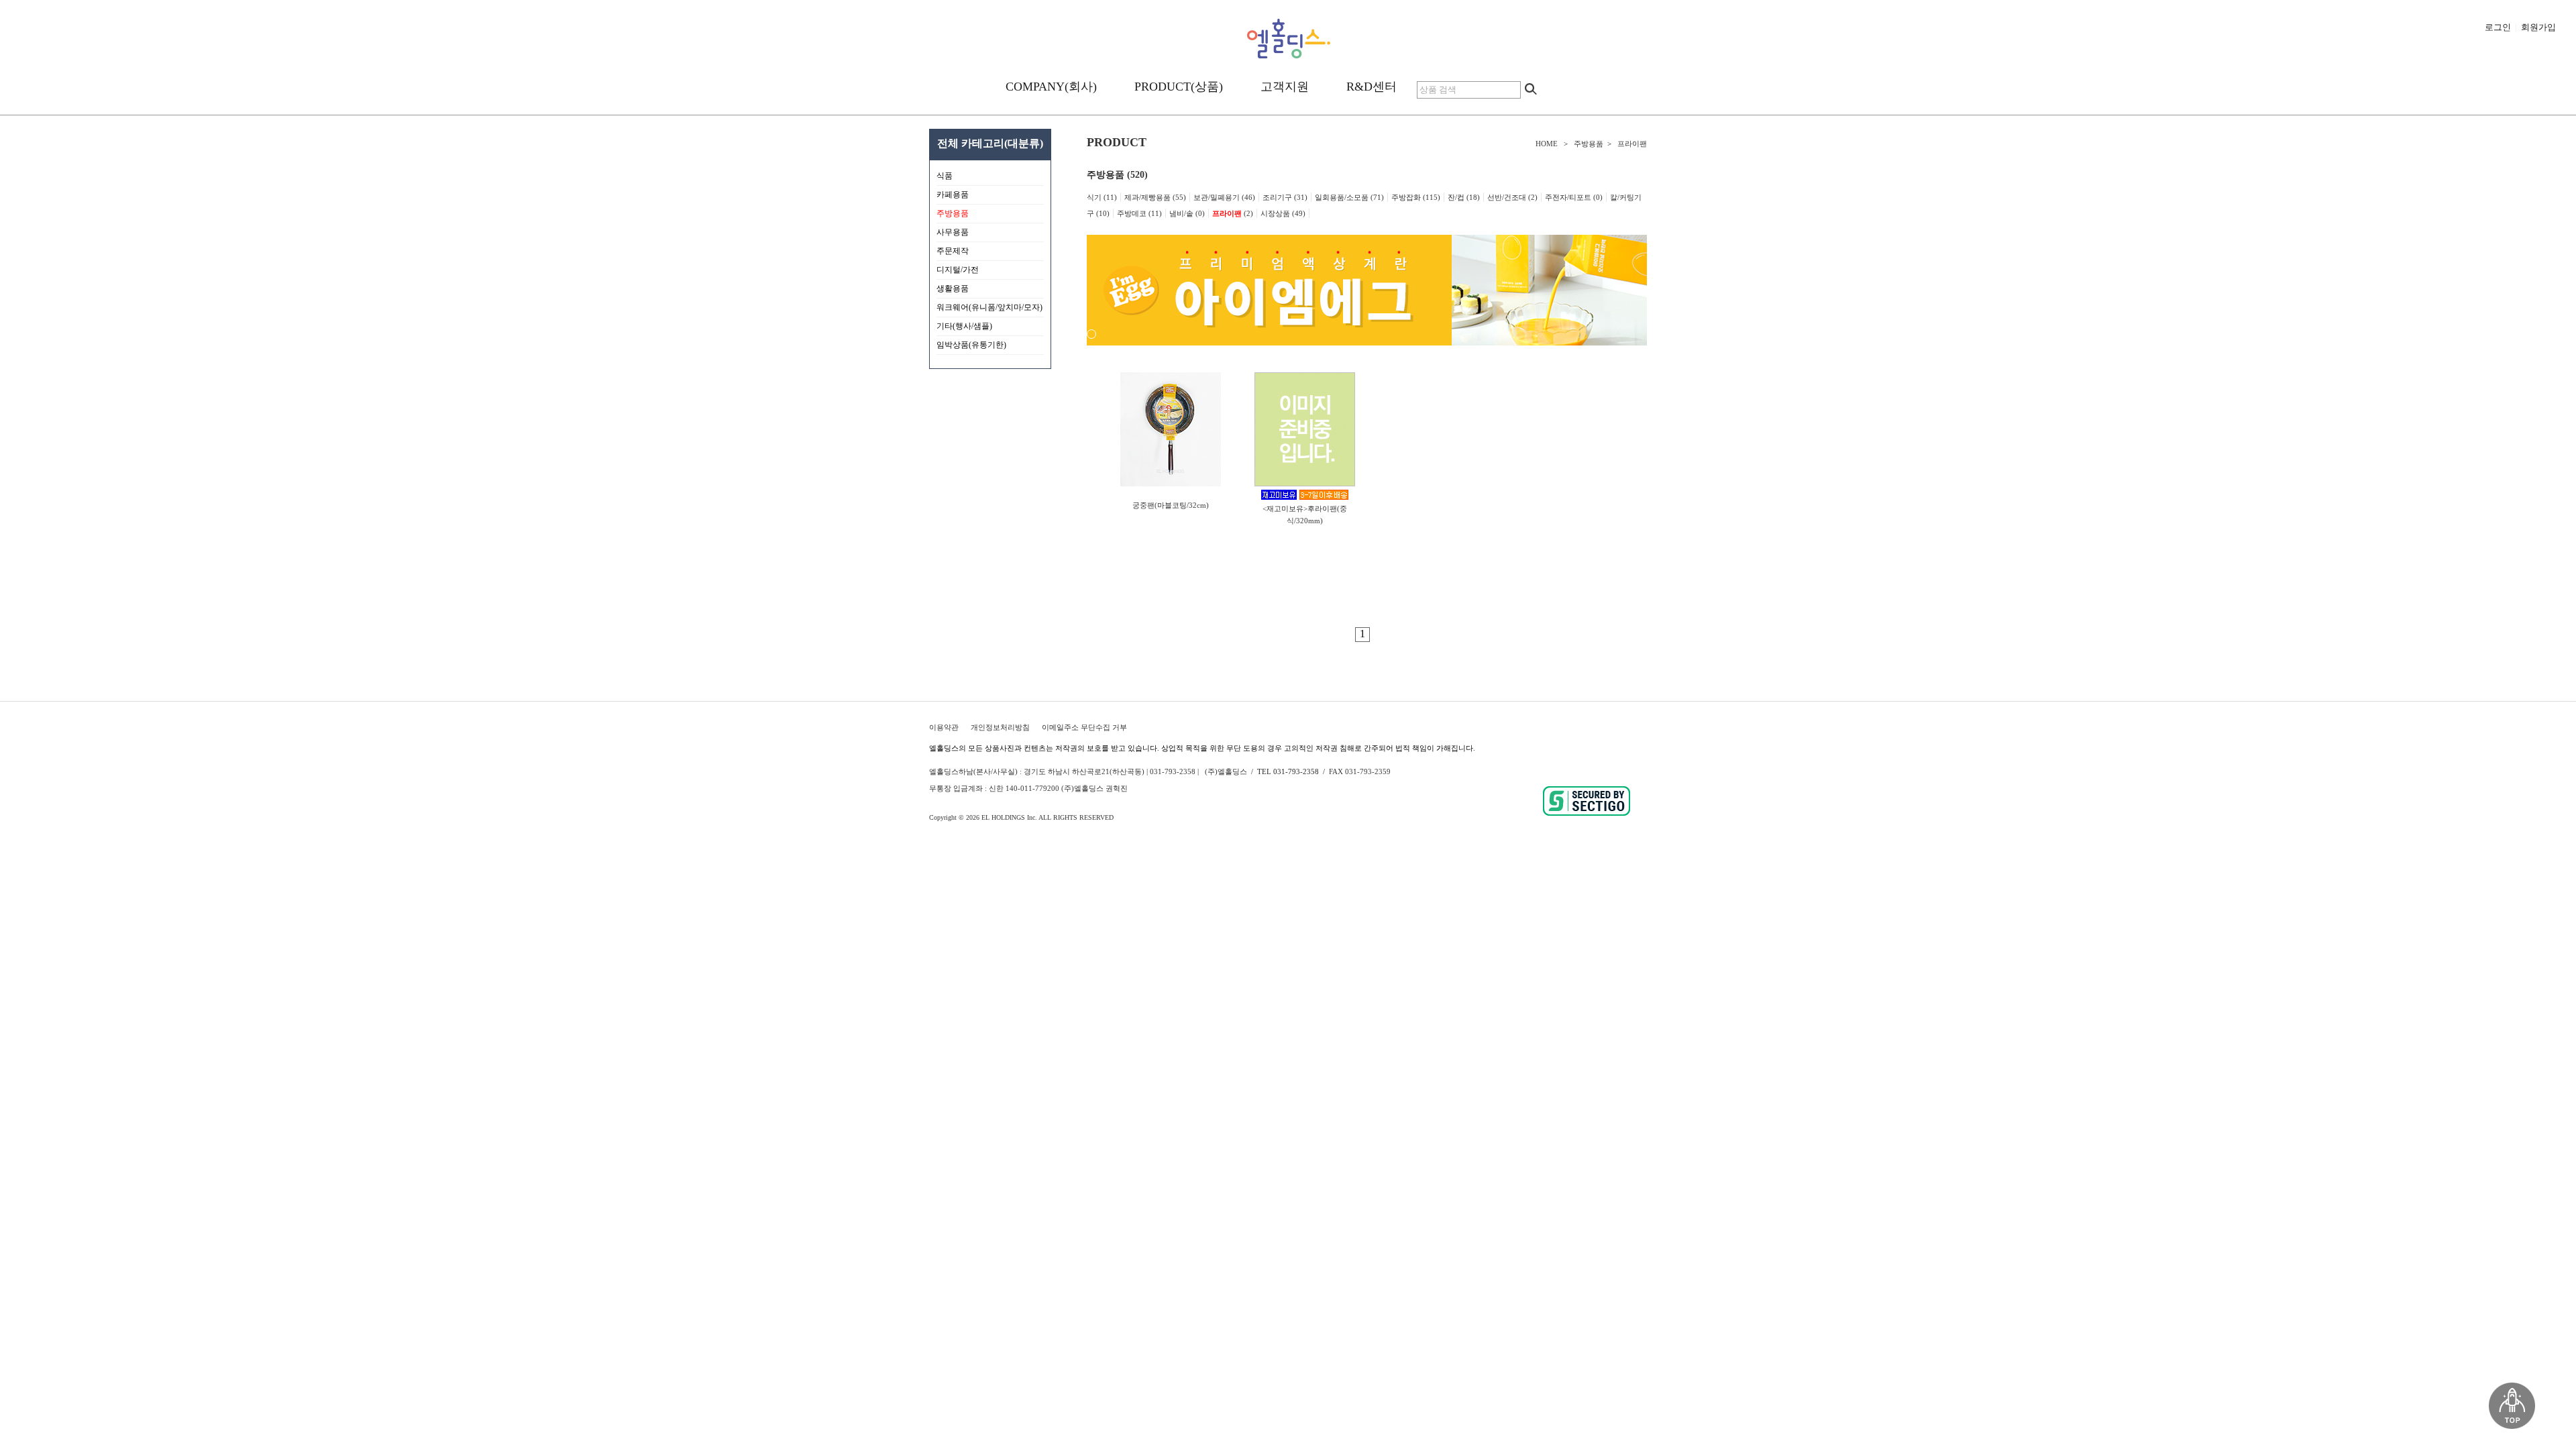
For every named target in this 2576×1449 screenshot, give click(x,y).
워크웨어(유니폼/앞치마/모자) (989, 307)
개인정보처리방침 (1000, 727)
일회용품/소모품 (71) (1349, 197)
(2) (1233, 213)
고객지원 (1285, 87)
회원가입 (2538, 27)
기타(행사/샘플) (990, 329)
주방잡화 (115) (1416, 197)
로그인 (2498, 27)
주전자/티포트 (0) (1574, 197)
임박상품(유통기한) (971, 345)
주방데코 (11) (1139, 213)
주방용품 (1589, 144)
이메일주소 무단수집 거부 (1084, 727)
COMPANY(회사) (1051, 87)
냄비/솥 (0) (1187, 213)
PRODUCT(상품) (1179, 87)
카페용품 (990, 197)
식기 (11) (1102, 197)
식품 (990, 178)
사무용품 (990, 235)
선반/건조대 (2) (1512, 197)
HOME (1547, 144)
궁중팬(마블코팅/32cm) (1171, 505)
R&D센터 (1372, 87)
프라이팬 (1632, 144)
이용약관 (944, 727)
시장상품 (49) (1283, 213)
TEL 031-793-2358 (1288, 771)
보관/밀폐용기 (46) (1224, 197)
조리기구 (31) (1285, 197)
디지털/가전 (990, 272)
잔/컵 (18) (1464, 197)
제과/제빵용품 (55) (1155, 197)
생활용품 (990, 291)
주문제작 (990, 254)
